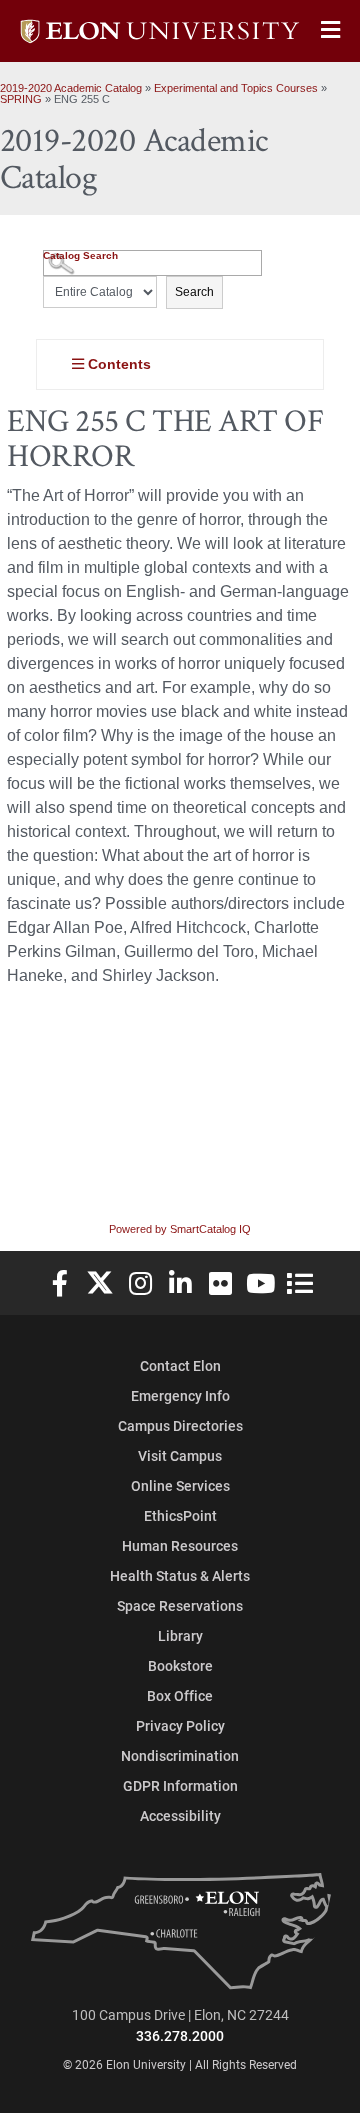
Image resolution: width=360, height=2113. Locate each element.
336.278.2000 (180, 2035)
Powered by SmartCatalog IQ (180, 1229)
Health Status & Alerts (180, 1575)
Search (194, 292)
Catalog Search (80, 255)
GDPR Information (180, 1785)
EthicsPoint (180, 1515)
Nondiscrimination (180, 1755)
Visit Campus (180, 1455)
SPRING (21, 99)
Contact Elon (180, 1365)
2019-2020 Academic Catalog (71, 88)
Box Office (180, 1695)
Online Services (180, 1485)
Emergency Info (180, 1395)
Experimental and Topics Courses (236, 88)
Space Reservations (180, 1605)
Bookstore (180, 1665)
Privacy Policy (180, 1725)
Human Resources (180, 1545)
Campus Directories (180, 1425)
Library (180, 1635)
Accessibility (180, 1815)
